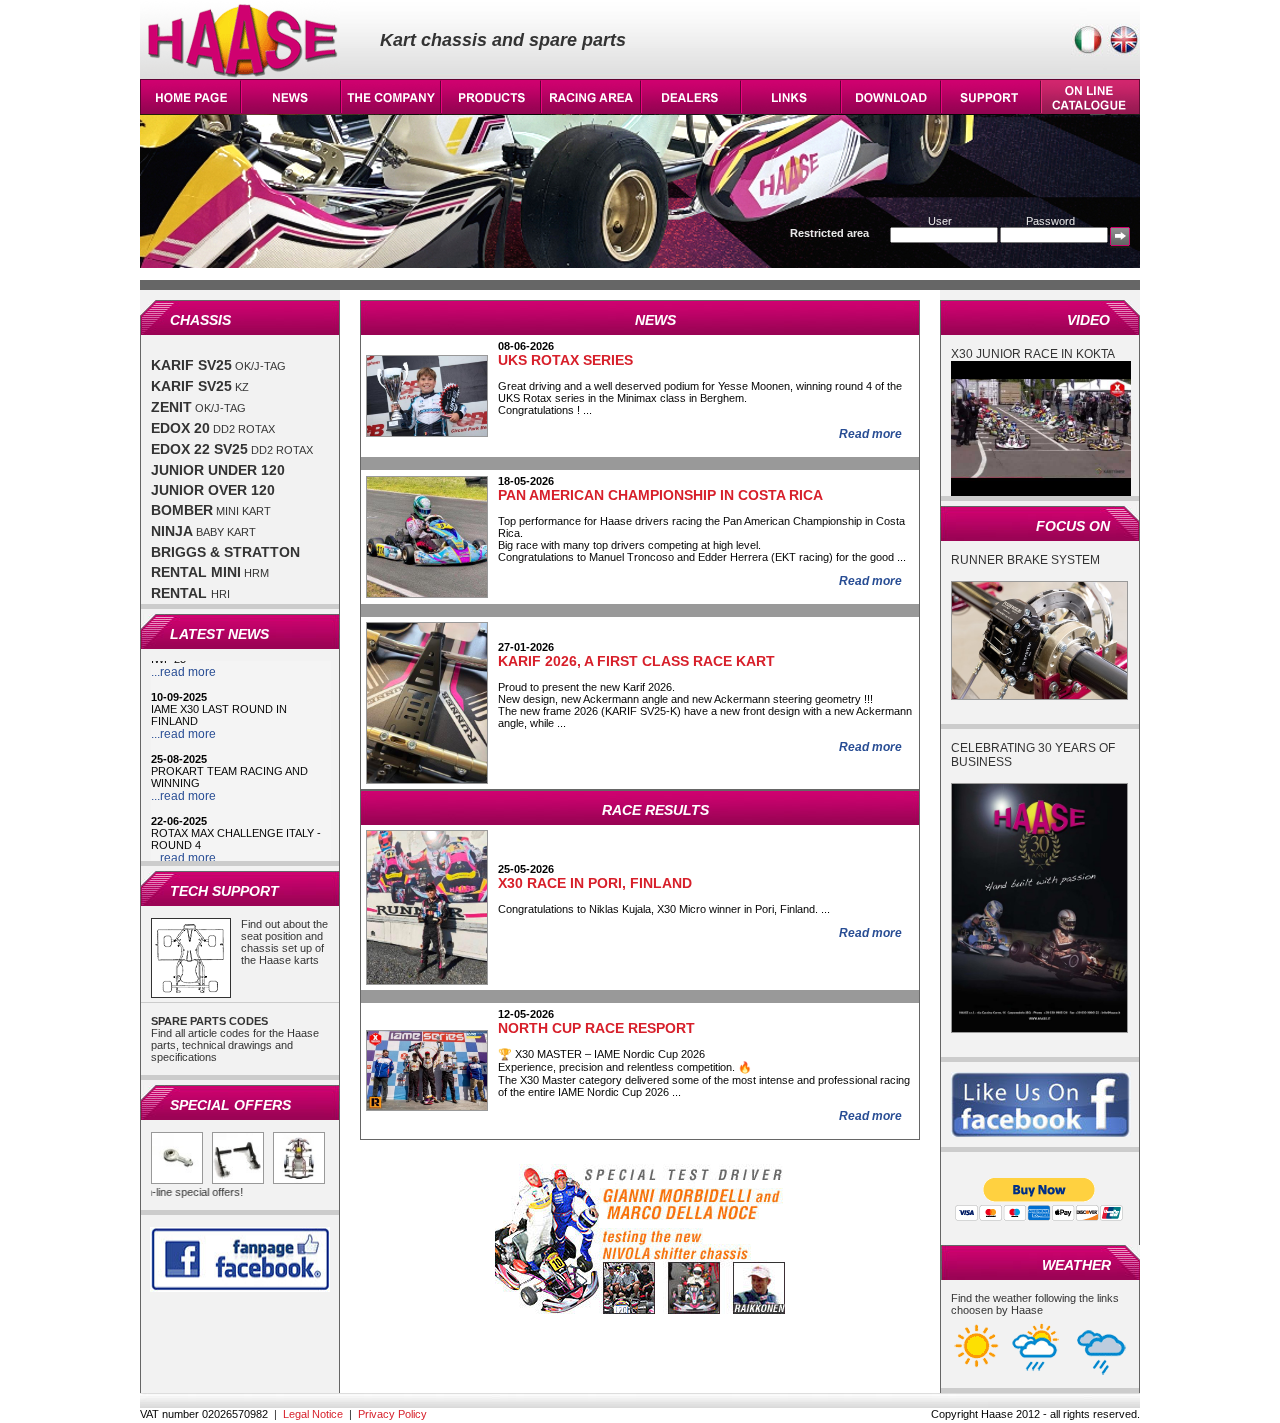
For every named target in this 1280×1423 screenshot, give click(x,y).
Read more (870, 434)
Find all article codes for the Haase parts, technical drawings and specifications (235, 1039)
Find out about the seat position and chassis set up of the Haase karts (284, 942)
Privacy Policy (392, 1414)
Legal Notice (313, 1414)
